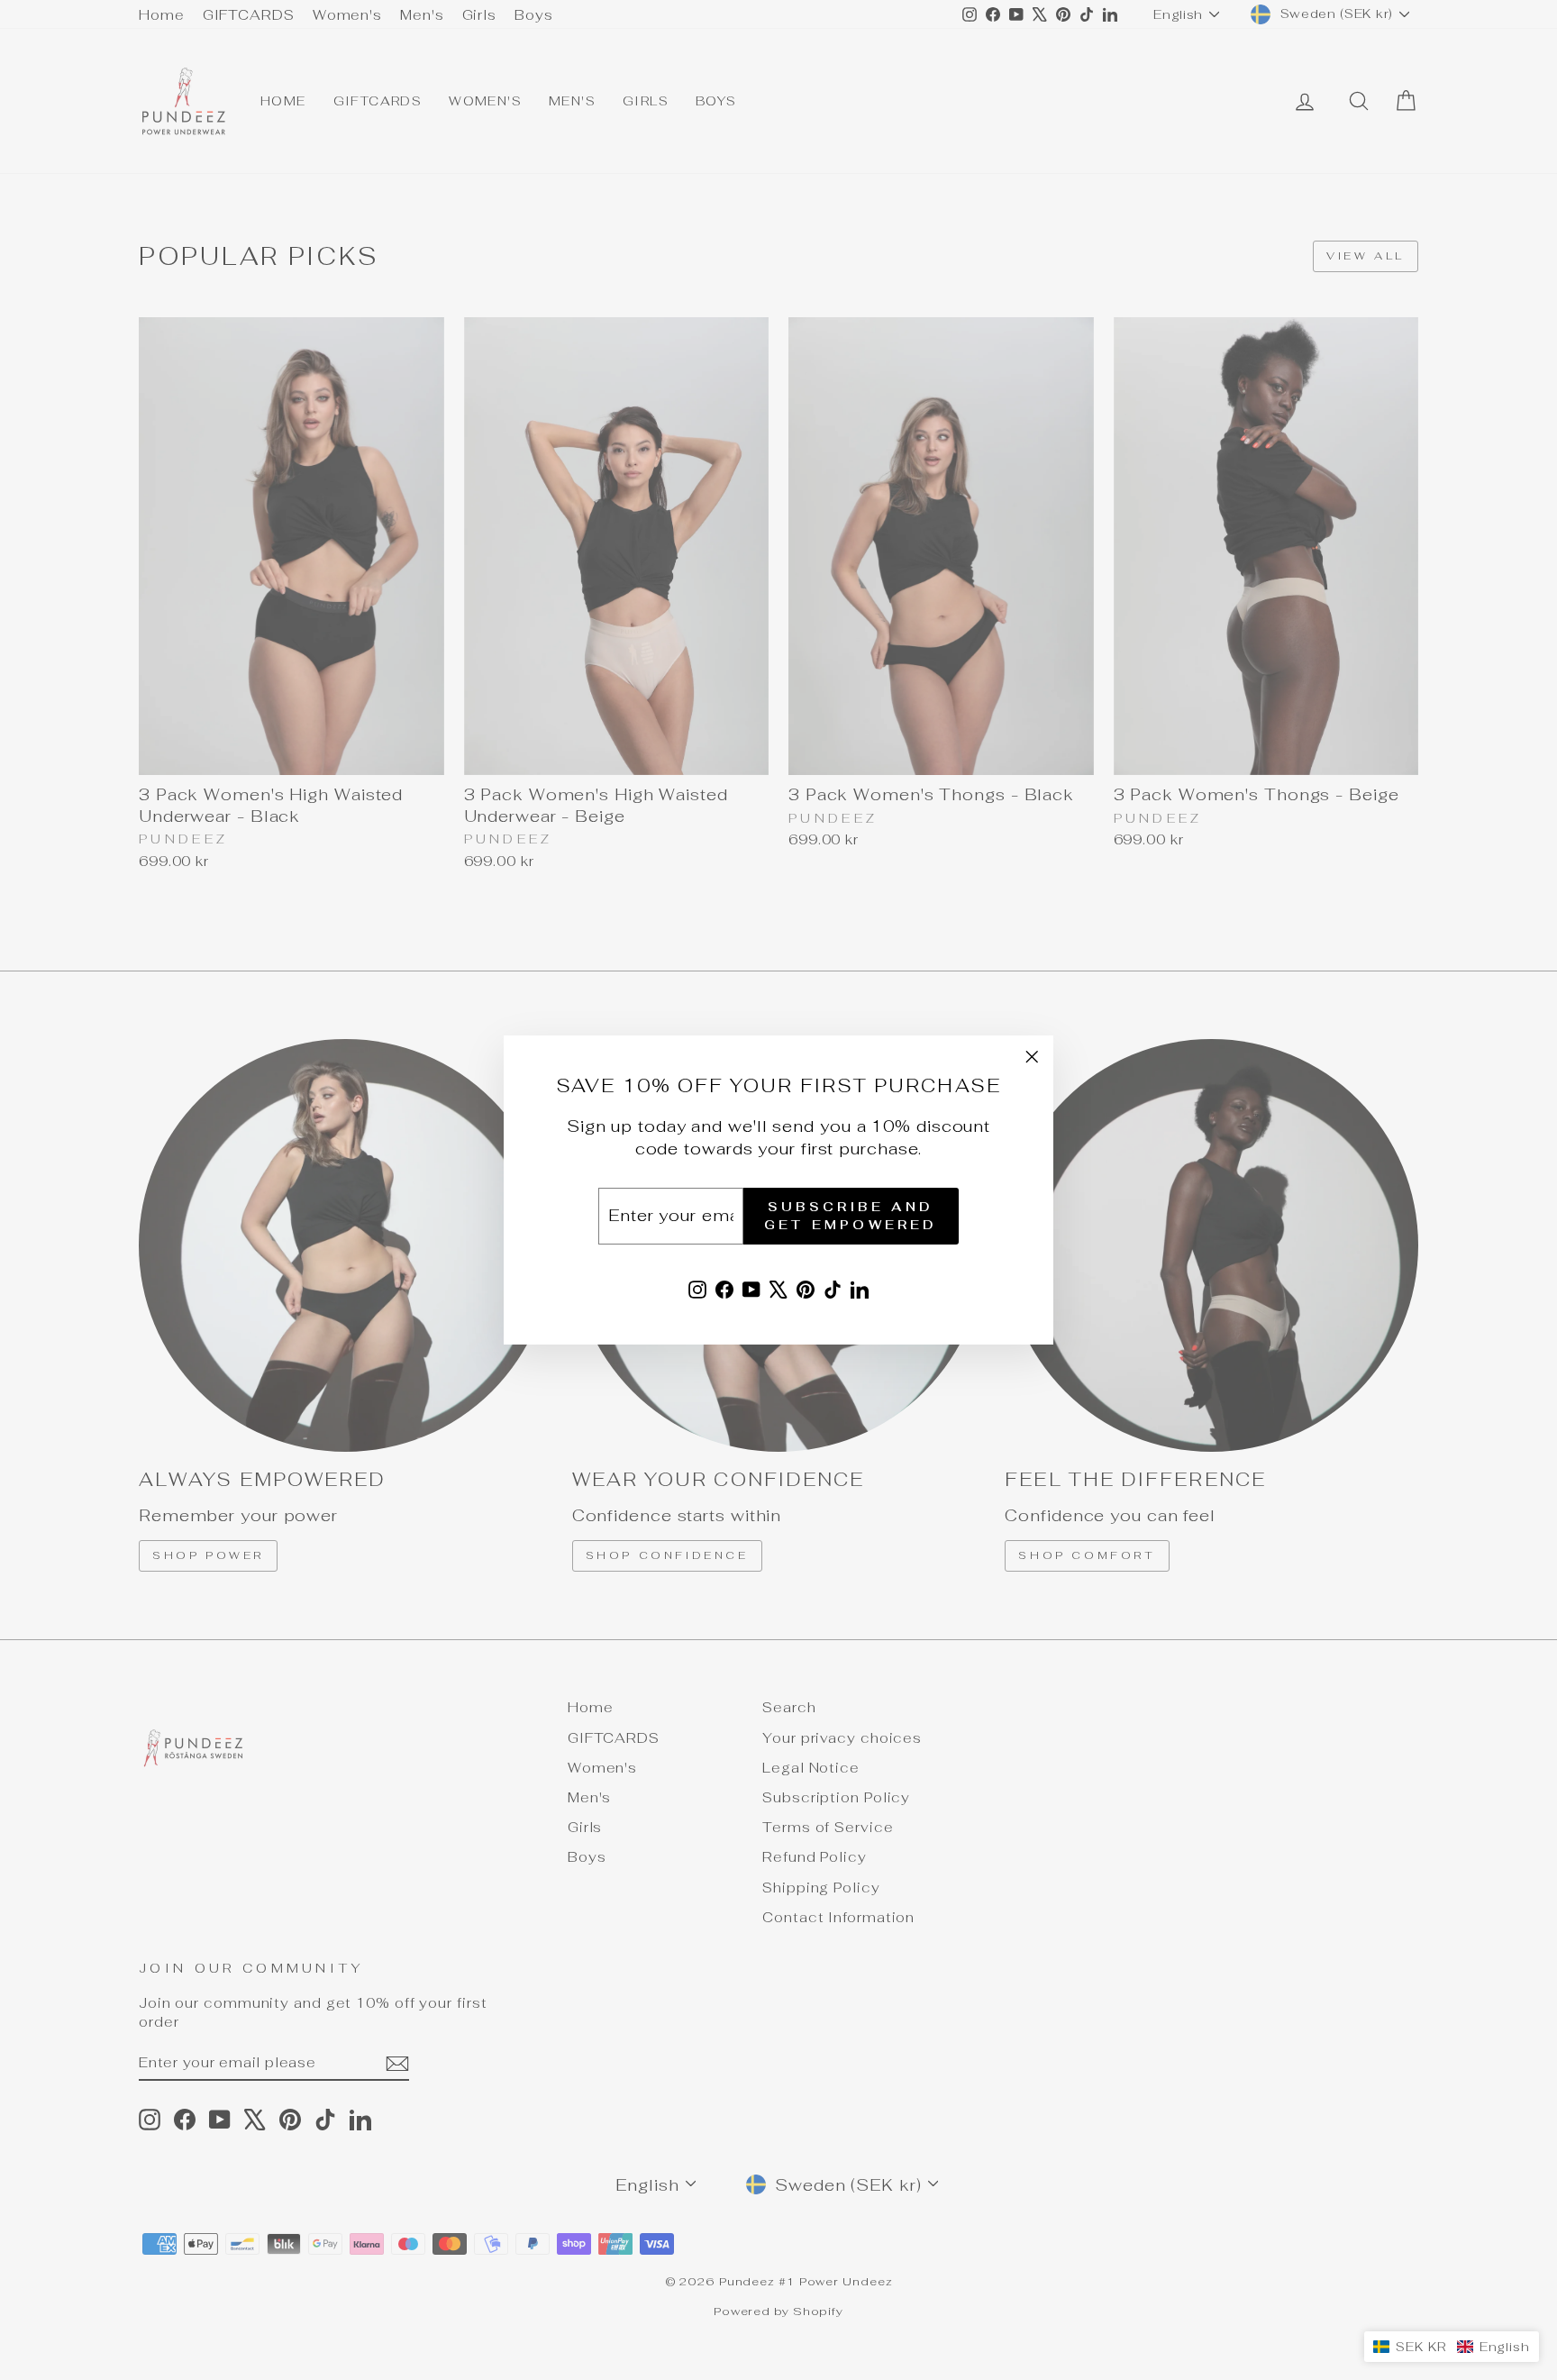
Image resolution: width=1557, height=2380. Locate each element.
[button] (1452, 2347)
